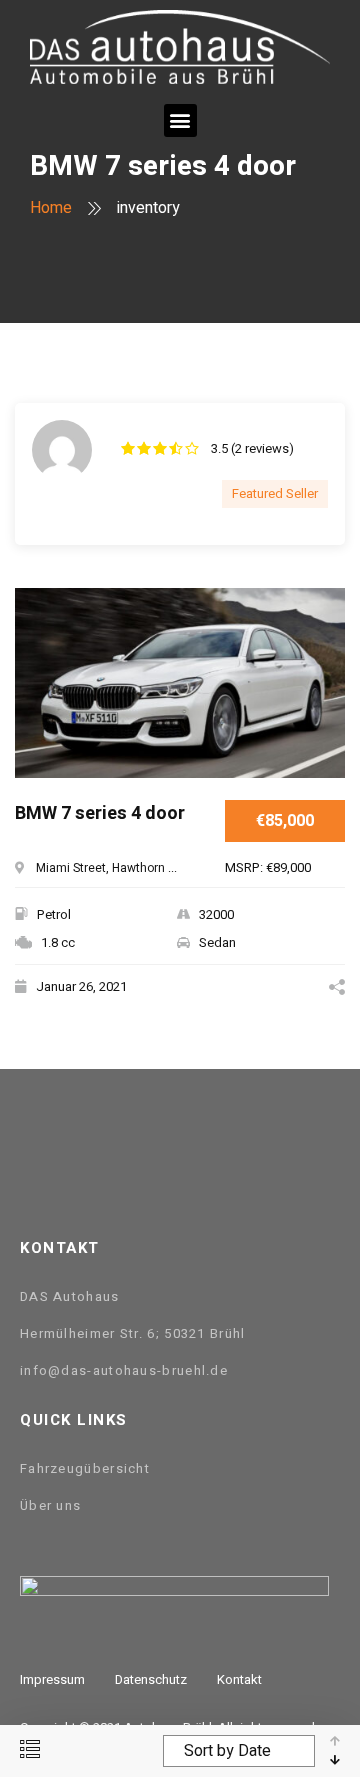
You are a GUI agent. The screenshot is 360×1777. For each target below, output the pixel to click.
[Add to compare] (322, 636)
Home (51, 208)
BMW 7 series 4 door (100, 814)
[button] (180, 120)
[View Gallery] (322, 697)
